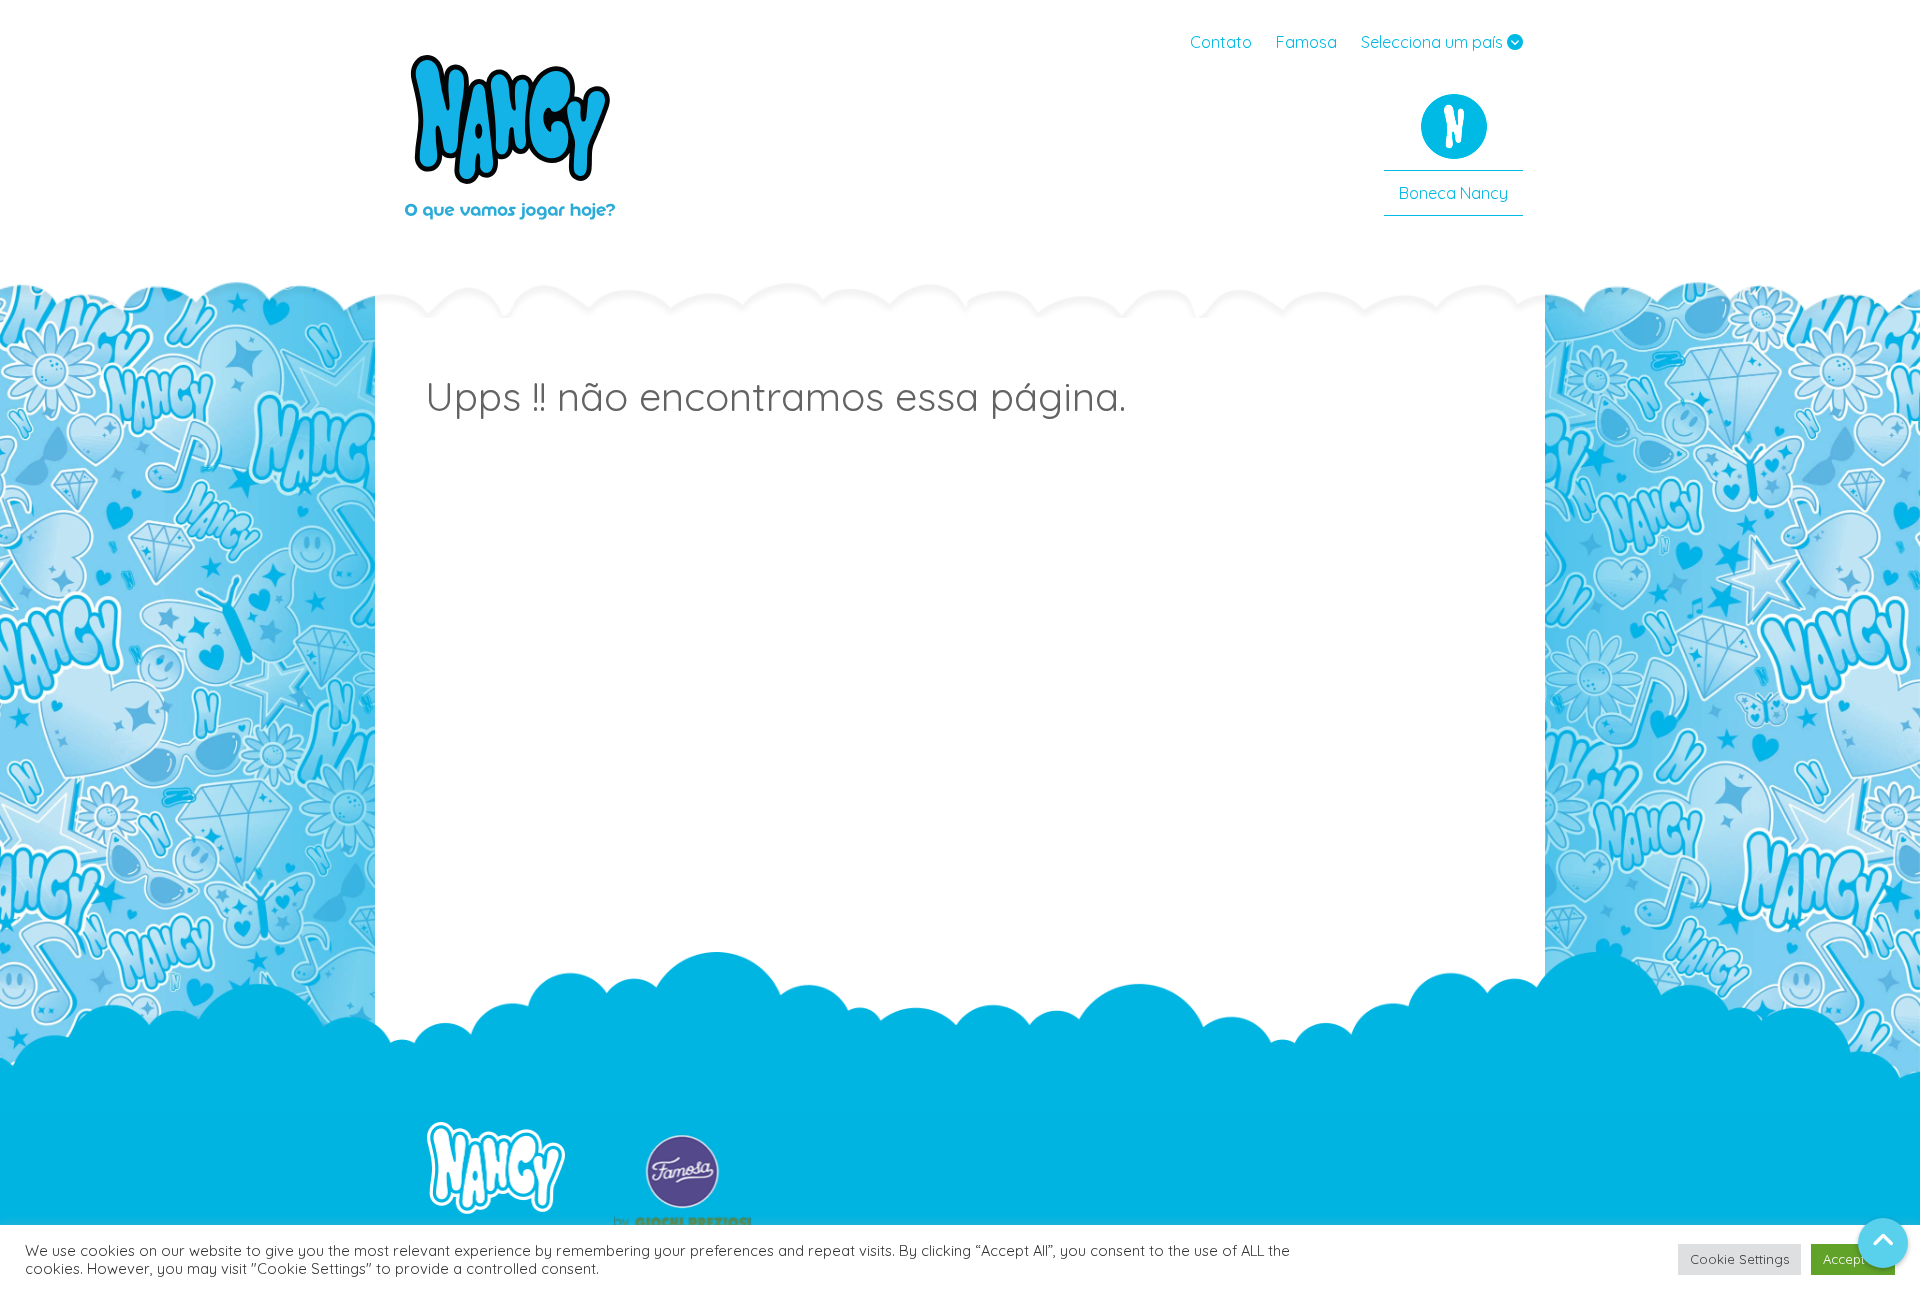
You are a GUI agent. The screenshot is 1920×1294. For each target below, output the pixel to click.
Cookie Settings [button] (1739, 1259)
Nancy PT (510, 135)
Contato (1221, 42)
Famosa (1306, 42)
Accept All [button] (1853, 1259)
